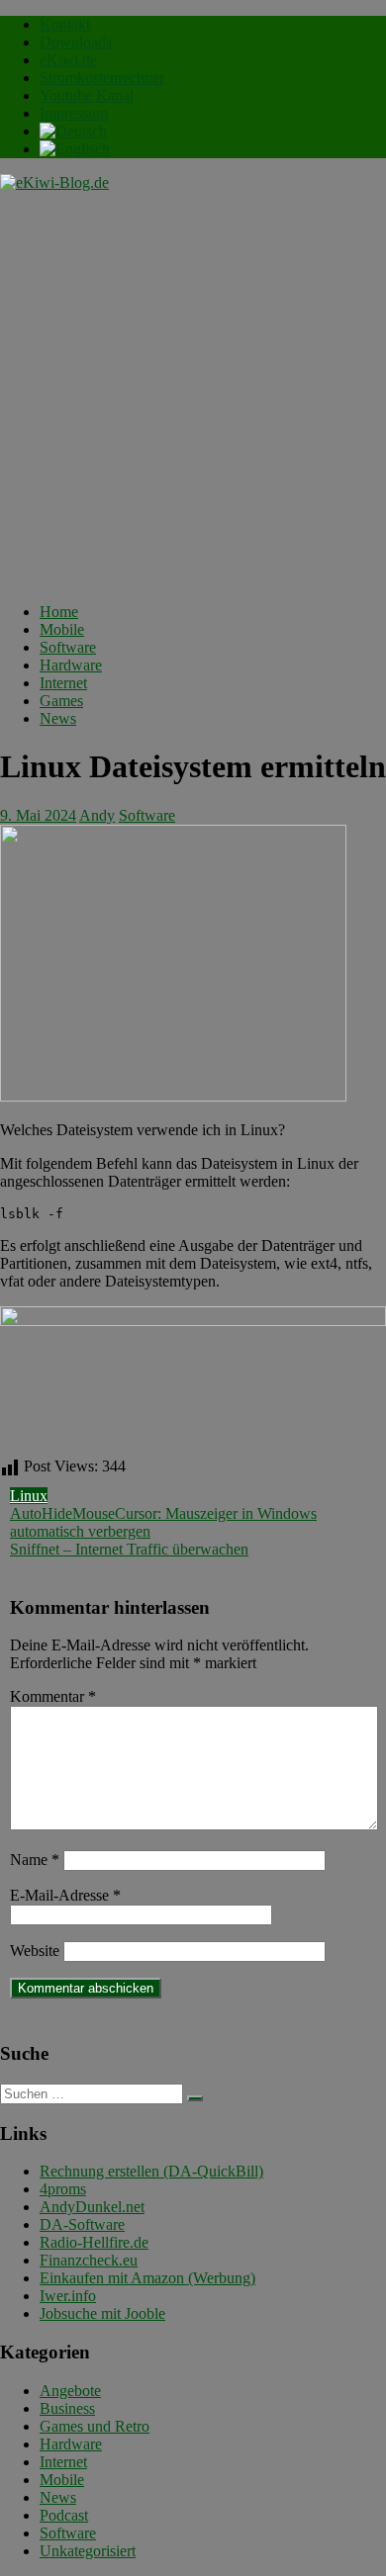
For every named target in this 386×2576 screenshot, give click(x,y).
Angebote (70, 2391)
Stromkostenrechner (102, 78)
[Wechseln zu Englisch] (75, 149)
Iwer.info (68, 2296)
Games (61, 701)
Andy (97, 815)
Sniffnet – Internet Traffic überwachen (129, 1549)
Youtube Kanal (87, 95)
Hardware (71, 665)
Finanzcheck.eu (89, 2260)
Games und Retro (95, 2426)
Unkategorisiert (88, 2551)
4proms (63, 2189)
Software (68, 647)
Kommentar (53, 1696)
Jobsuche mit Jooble (102, 2313)
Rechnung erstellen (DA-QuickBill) (151, 2171)
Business (67, 2408)
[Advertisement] (193, 395)
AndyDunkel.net (92, 2207)
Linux (29, 1496)
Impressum (74, 113)
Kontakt (65, 24)
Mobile (62, 629)
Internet (63, 683)
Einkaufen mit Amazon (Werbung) (147, 2278)
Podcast (64, 2515)
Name (35, 1860)
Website (35, 1951)
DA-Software (82, 2224)
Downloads (76, 42)
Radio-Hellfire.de (94, 2242)
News (58, 718)
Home (59, 612)
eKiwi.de (68, 60)
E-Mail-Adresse (65, 1895)
